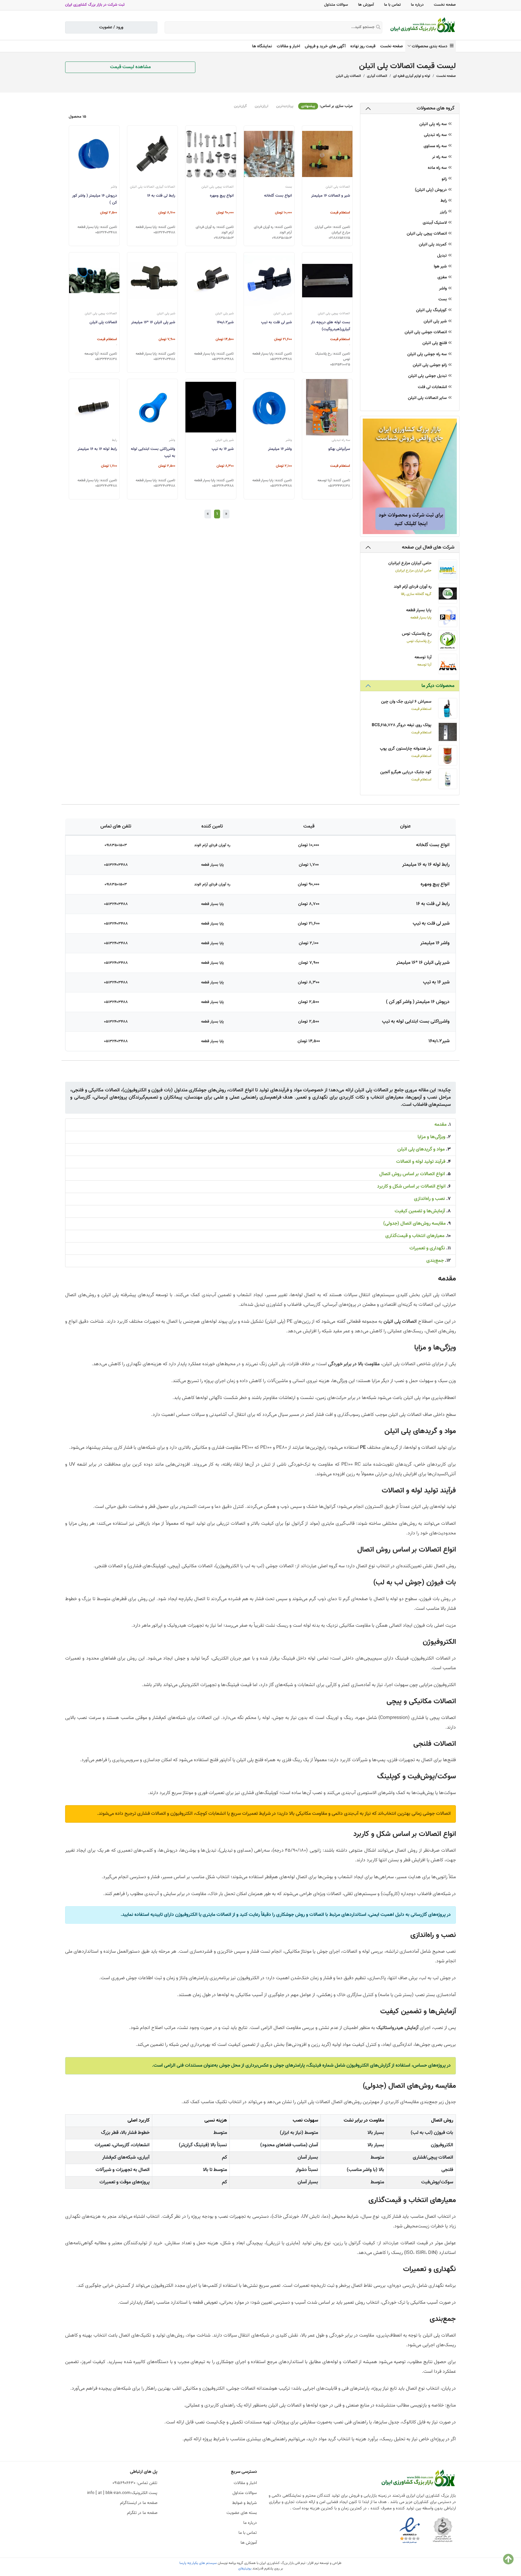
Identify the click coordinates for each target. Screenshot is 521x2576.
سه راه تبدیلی (436, 135)
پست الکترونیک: (122, 2493)
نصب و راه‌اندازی (429, 1199)
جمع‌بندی (435, 1261)
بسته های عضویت (242, 2513)
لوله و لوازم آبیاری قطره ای (412, 76)
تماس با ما (392, 5)
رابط (444, 201)
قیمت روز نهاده (363, 46)
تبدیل (443, 256)
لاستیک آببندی (435, 223)
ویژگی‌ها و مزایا (431, 1137)
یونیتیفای (245, 2568)
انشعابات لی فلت (433, 387)
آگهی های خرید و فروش (325, 46)
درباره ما (417, 5)
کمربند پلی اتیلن (433, 245)
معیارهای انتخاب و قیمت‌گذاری (415, 1236)
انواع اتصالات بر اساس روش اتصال (412, 1174)
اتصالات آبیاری (377, 76)
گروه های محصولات (436, 108)
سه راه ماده (438, 168)
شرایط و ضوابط (245, 2503)
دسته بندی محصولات (431, 46)
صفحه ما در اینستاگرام (139, 2503)
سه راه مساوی (436, 146)
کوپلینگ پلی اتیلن (432, 310)
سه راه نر (440, 157)
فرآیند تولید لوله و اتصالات (421, 1162)
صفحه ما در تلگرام (142, 2513)
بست (443, 300)
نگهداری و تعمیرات (427, 1248)
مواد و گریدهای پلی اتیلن (421, 1149)
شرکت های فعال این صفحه (428, 547)
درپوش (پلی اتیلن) (431, 190)
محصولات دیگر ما (438, 686)
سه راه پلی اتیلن (434, 124)
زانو (445, 179)
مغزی (443, 278)
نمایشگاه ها (262, 46)
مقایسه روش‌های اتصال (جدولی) (414, 1224)
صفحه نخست (445, 5)
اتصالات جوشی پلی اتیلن (426, 332)
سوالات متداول (336, 5)
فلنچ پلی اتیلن (435, 343)
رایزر (444, 212)
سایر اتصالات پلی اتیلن (428, 398)
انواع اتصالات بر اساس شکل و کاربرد (411, 1187)
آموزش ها (366, 5)
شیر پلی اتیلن (436, 322)
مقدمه (440, 1125)
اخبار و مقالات (288, 46)
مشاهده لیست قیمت (130, 67)
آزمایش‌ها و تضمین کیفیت (420, 1211)
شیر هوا (441, 267)
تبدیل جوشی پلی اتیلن (428, 376)
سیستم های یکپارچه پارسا (198, 2563)
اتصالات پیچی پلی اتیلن (427, 234)
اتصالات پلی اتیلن (348, 76)
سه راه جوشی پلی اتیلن (428, 354)
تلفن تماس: (135, 2483)
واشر (444, 289)
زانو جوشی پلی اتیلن (430, 365)
